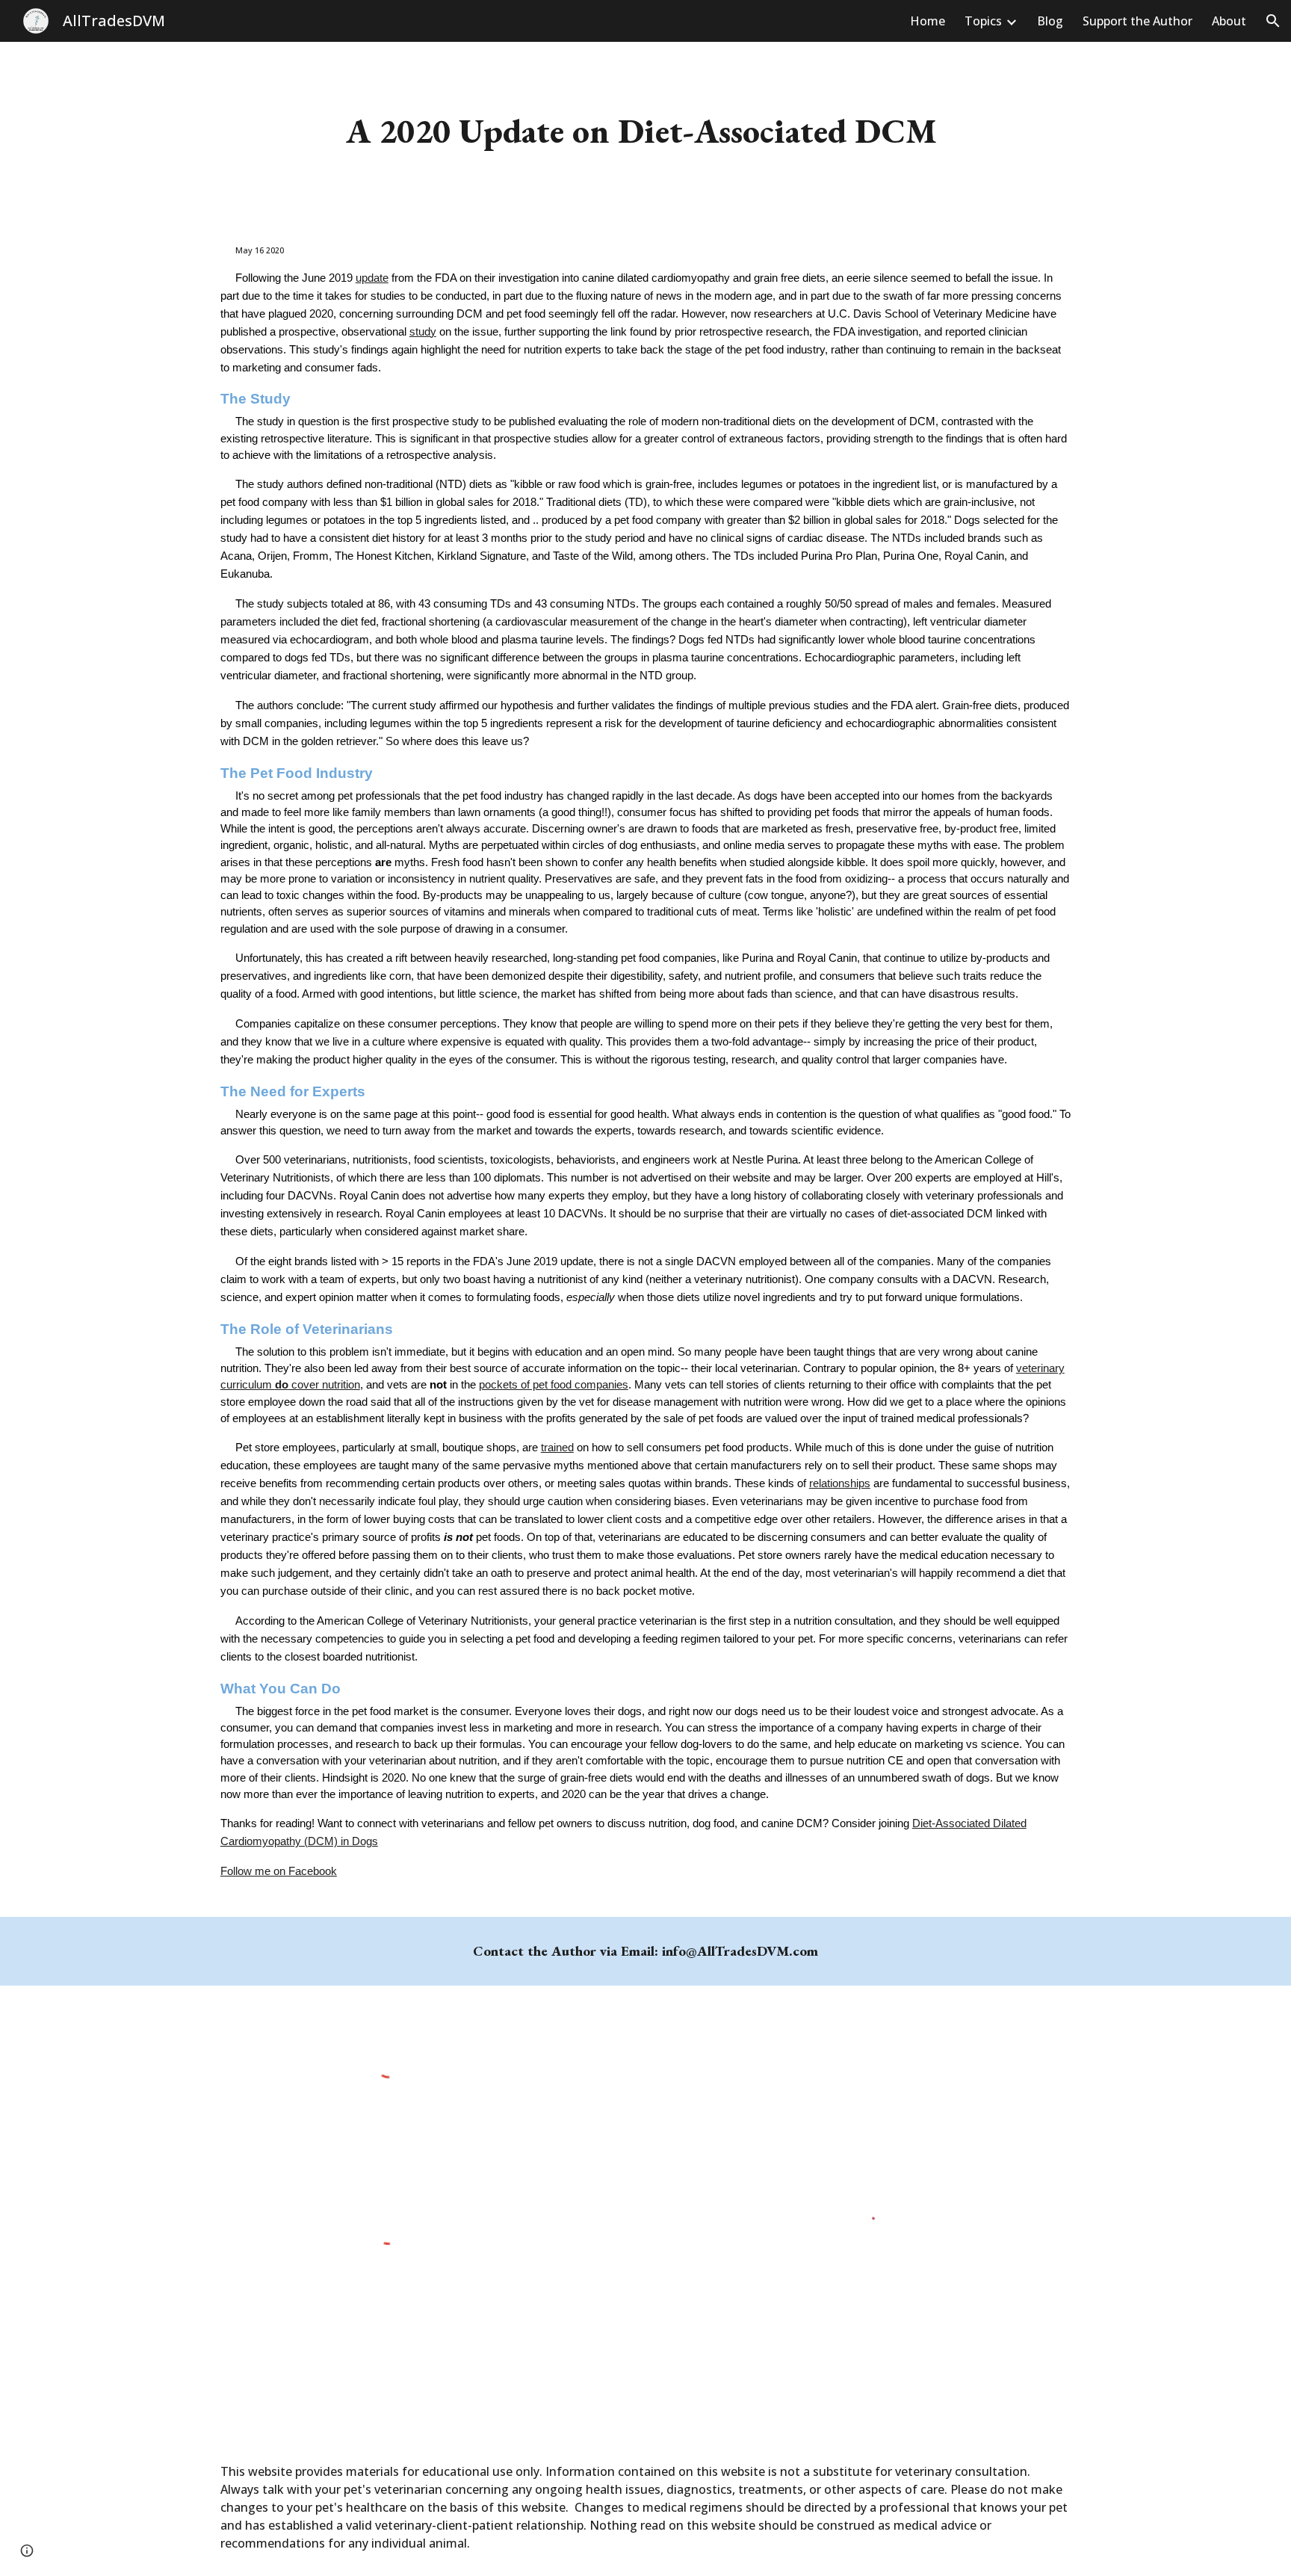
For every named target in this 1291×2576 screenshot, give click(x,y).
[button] (1273, 21)
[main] (645, 131)
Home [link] (928, 21)
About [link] (1229, 21)
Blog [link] (1050, 21)
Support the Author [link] (1137, 21)
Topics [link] (983, 21)
